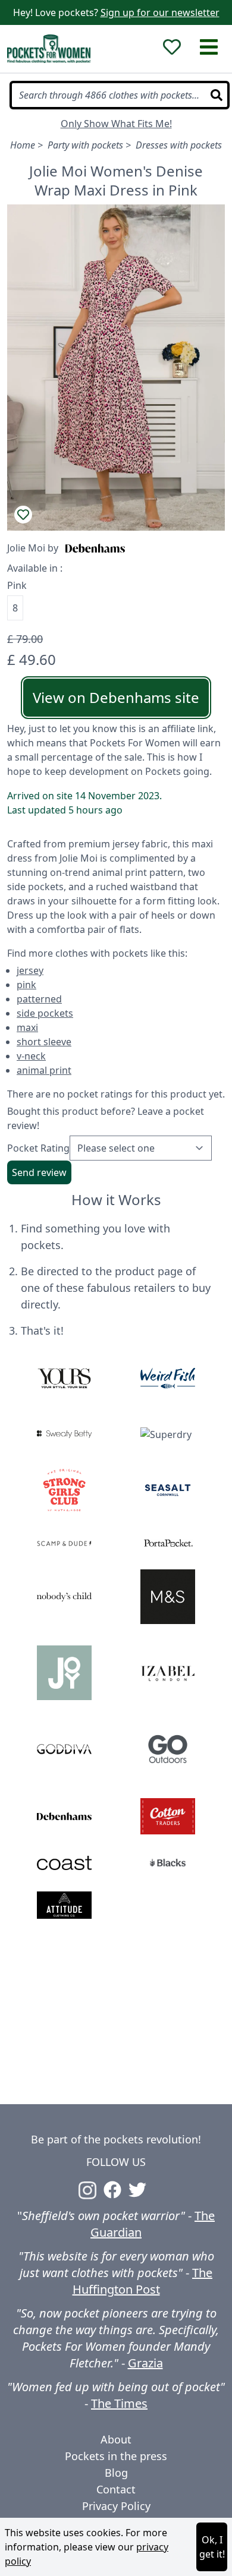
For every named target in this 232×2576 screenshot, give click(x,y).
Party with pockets (85, 145)
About (116, 2439)
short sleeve (44, 1042)
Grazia (145, 2363)
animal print (44, 1070)
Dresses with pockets (179, 145)
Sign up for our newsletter (160, 12)
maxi (27, 1027)
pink (26, 985)
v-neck (31, 1056)
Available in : (35, 568)
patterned (39, 999)
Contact (116, 2489)
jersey (30, 970)
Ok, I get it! (212, 2547)
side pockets (45, 1013)
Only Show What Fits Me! (116, 124)
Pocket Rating (38, 1148)
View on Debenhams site (116, 697)
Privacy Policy (116, 2506)
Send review (39, 1172)
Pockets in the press (116, 2456)
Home (23, 145)
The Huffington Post (143, 2281)
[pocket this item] (23, 515)
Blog (116, 2473)
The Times (119, 2403)
